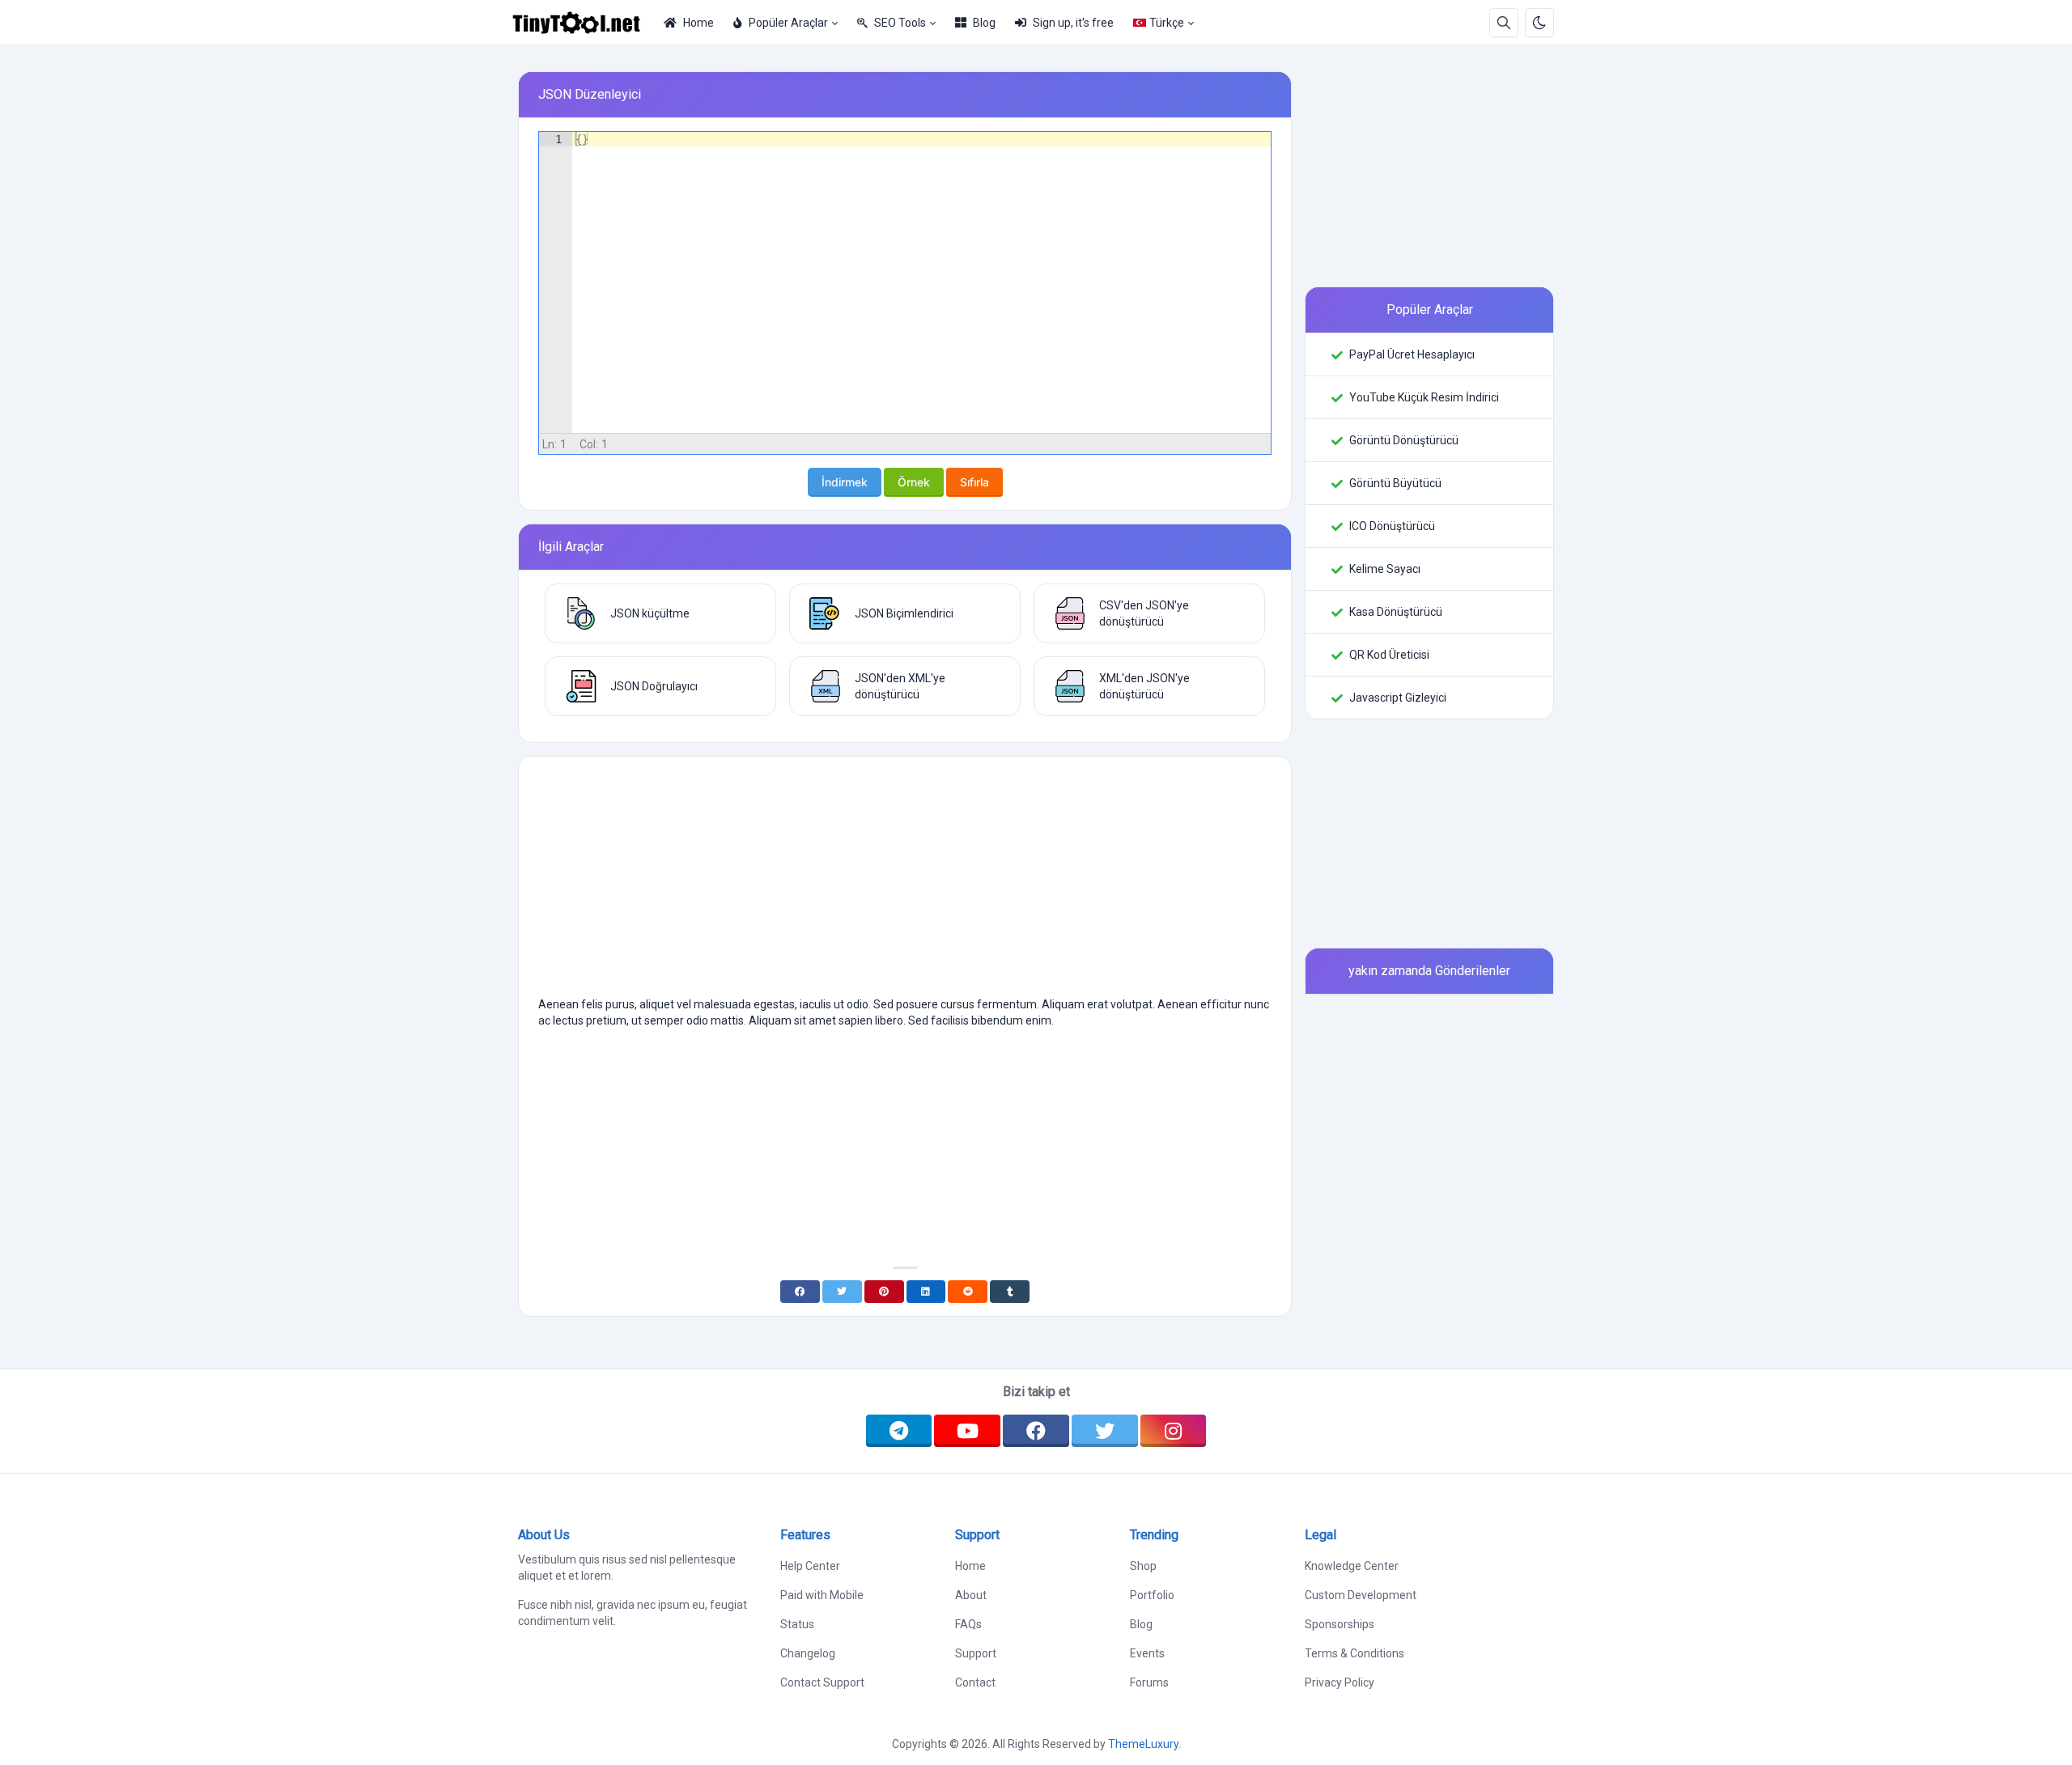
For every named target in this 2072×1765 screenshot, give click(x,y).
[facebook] (1036, 1431)
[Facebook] (800, 1292)
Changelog (808, 1653)
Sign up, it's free (1073, 23)
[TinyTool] (583, 23)
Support (976, 1653)
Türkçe (1167, 23)
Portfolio (1152, 1595)
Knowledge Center (1352, 1566)
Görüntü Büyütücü (1395, 483)
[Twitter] (842, 1292)
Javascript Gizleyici (1398, 698)
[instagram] (1174, 1431)
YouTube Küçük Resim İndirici (1424, 397)
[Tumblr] (1010, 1292)
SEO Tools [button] (900, 23)
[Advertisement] (905, 883)
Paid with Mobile (822, 1595)
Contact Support (822, 1682)
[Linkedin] (926, 1292)
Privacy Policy (1340, 1682)
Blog (984, 23)
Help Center (810, 1566)
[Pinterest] (884, 1292)
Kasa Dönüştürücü (1396, 612)
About (971, 1595)
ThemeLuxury (1143, 1744)
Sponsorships (1340, 1624)
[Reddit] (968, 1292)
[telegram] (899, 1431)
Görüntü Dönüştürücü (1404, 440)
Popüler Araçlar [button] (788, 23)
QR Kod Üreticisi (1389, 655)
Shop (1143, 1566)
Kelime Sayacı (1385, 569)
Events (1147, 1653)
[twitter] (1105, 1431)
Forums (1149, 1682)
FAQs (968, 1624)
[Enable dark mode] (1539, 23)
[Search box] (1504, 23)
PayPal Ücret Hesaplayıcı (1412, 354)
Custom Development (1361, 1595)
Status (797, 1624)
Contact (975, 1682)
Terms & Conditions (1354, 1653)
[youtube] (967, 1431)
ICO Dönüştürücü (1392, 526)
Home (698, 23)
